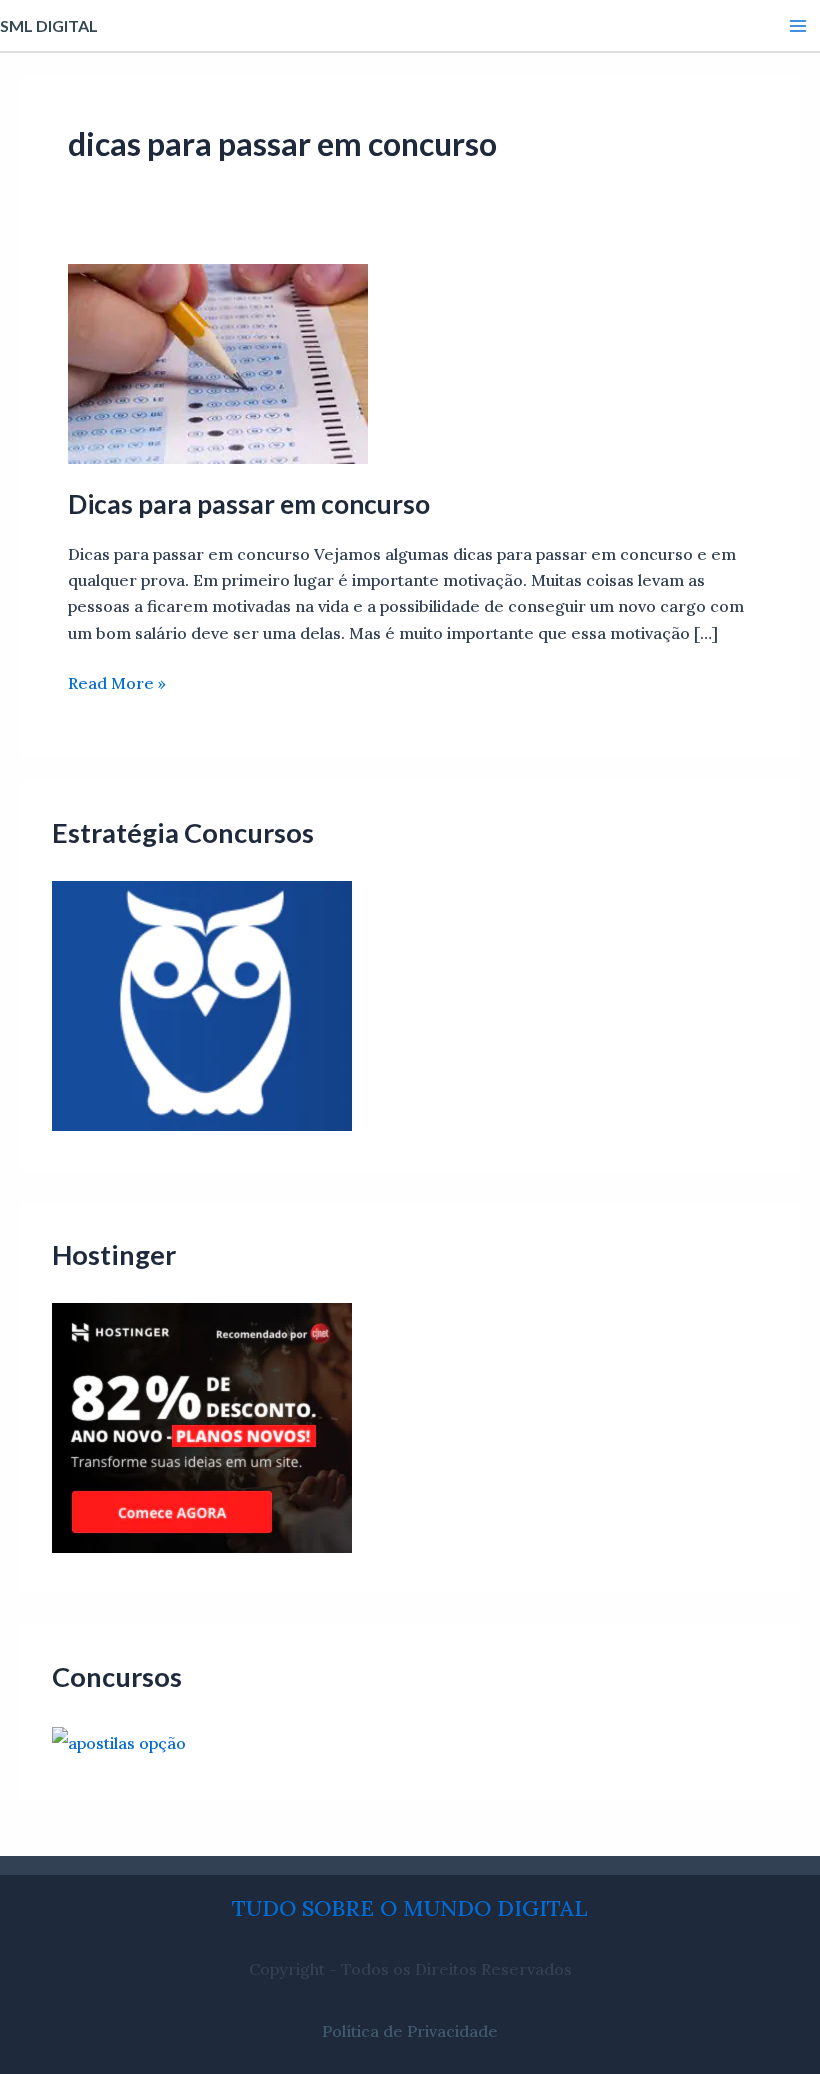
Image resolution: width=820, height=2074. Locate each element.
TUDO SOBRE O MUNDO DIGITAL (410, 1908)
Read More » (117, 681)
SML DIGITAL (49, 25)
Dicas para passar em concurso (249, 504)
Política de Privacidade (410, 2031)
